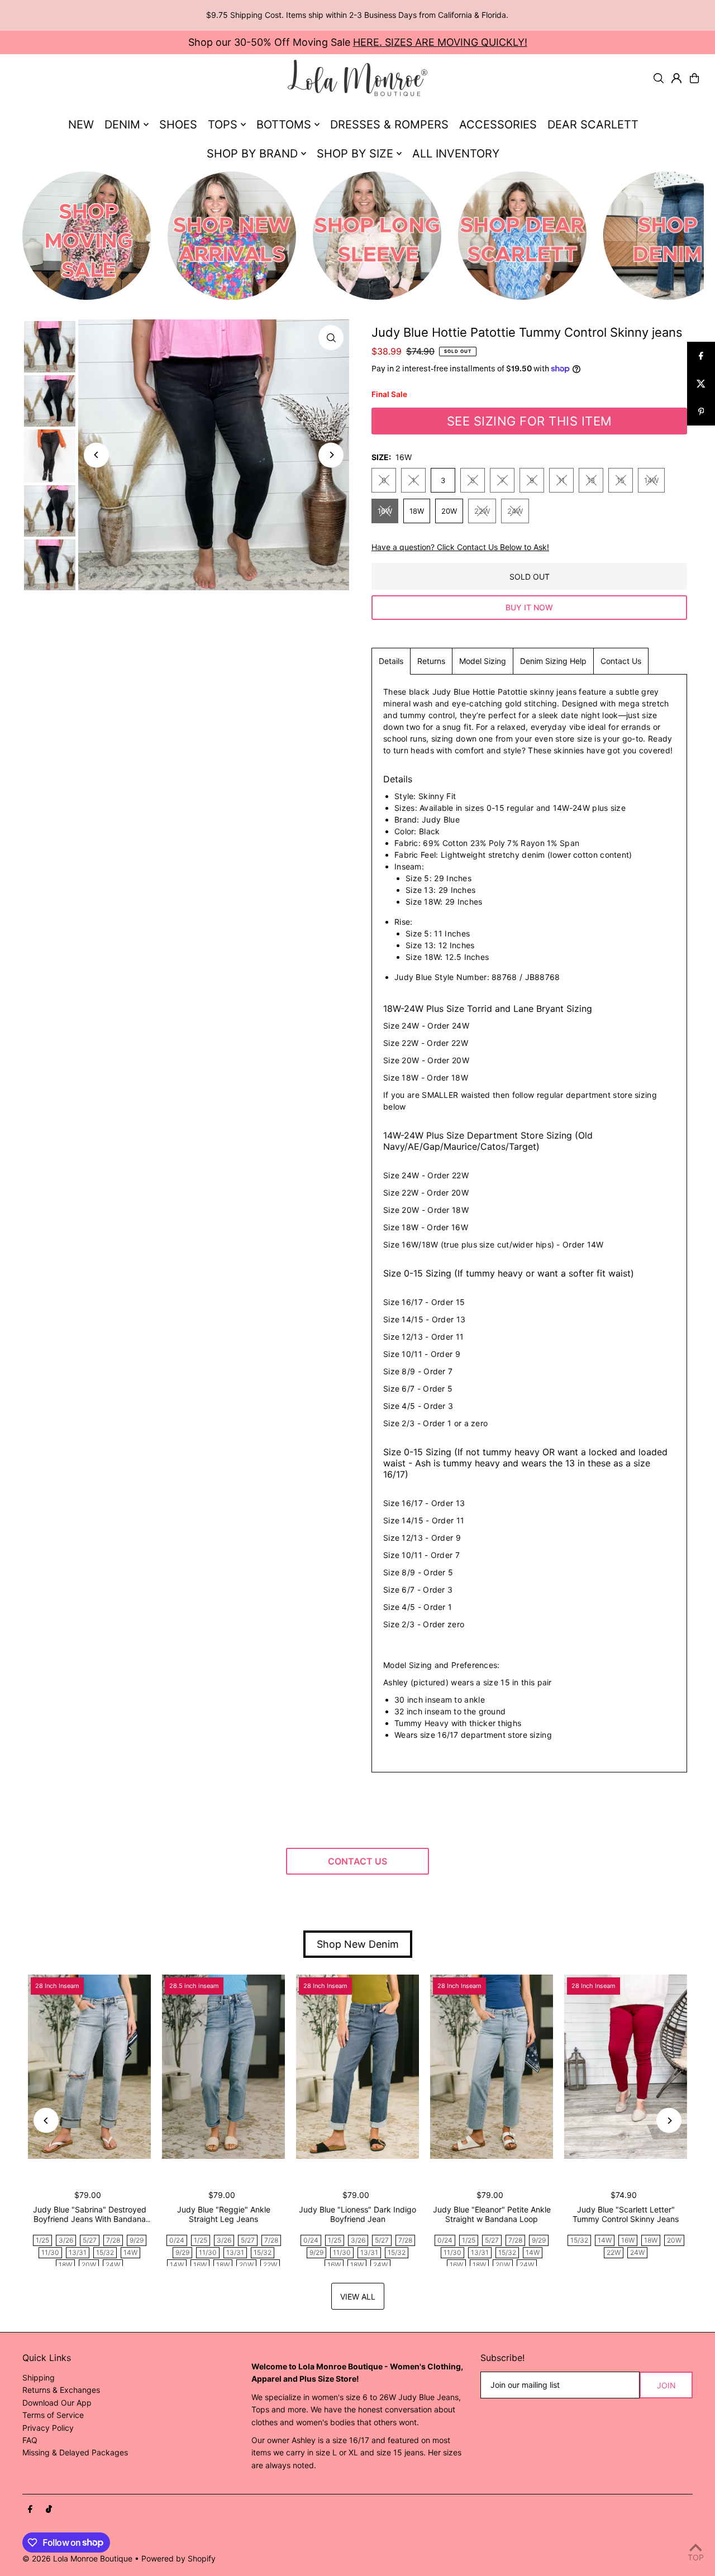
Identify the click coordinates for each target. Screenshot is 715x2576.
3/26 (66, 2240)
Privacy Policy (48, 2428)
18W (417, 511)
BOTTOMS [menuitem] (284, 125)
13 (591, 480)
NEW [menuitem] (81, 125)
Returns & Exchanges (61, 2390)
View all (358, 2297)
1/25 (42, 2240)
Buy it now (529, 607)
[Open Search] (659, 78)
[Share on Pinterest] (701, 412)
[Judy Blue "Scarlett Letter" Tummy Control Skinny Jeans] (626, 2067)
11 (561, 480)
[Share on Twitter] (701, 384)
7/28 (113, 2240)
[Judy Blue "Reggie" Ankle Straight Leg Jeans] (223, 2067)
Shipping (39, 2377)
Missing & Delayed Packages (75, 2452)
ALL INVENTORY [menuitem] (456, 154)
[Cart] (694, 78)
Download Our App (57, 2403)
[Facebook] (30, 2510)
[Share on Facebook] (701, 356)
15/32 (105, 2252)
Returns (431, 661)
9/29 (137, 2240)
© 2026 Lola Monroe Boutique (77, 2558)
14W (651, 480)
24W (515, 511)
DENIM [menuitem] (122, 125)
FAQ (30, 2440)
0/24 (177, 2240)
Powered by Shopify (178, 2558)
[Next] (331, 455)
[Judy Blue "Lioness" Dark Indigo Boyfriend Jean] (357, 2067)
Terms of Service (53, 2415)
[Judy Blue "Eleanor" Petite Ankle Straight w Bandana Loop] (492, 2067)
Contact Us (621, 661)
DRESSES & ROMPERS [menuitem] (389, 125)
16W (385, 511)
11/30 (50, 2252)
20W (449, 511)
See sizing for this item (530, 421)
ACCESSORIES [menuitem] (498, 125)
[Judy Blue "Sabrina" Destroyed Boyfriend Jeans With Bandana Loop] (89, 2067)
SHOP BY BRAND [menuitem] (252, 154)
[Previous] (96, 455)
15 (621, 480)
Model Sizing (483, 661)
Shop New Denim (358, 1944)
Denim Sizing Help (553, 661)
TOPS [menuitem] (223, 125)
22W (482, 511)
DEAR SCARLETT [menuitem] (593, 125)
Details (391, 661)
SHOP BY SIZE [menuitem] (355, 154)
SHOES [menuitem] (178, 125)
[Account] (676, 78)
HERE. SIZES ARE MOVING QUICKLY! (440, 42)
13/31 (78, 2252)
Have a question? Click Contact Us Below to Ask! (460, 547)
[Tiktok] (49, 2510)
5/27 (90, 2240)
